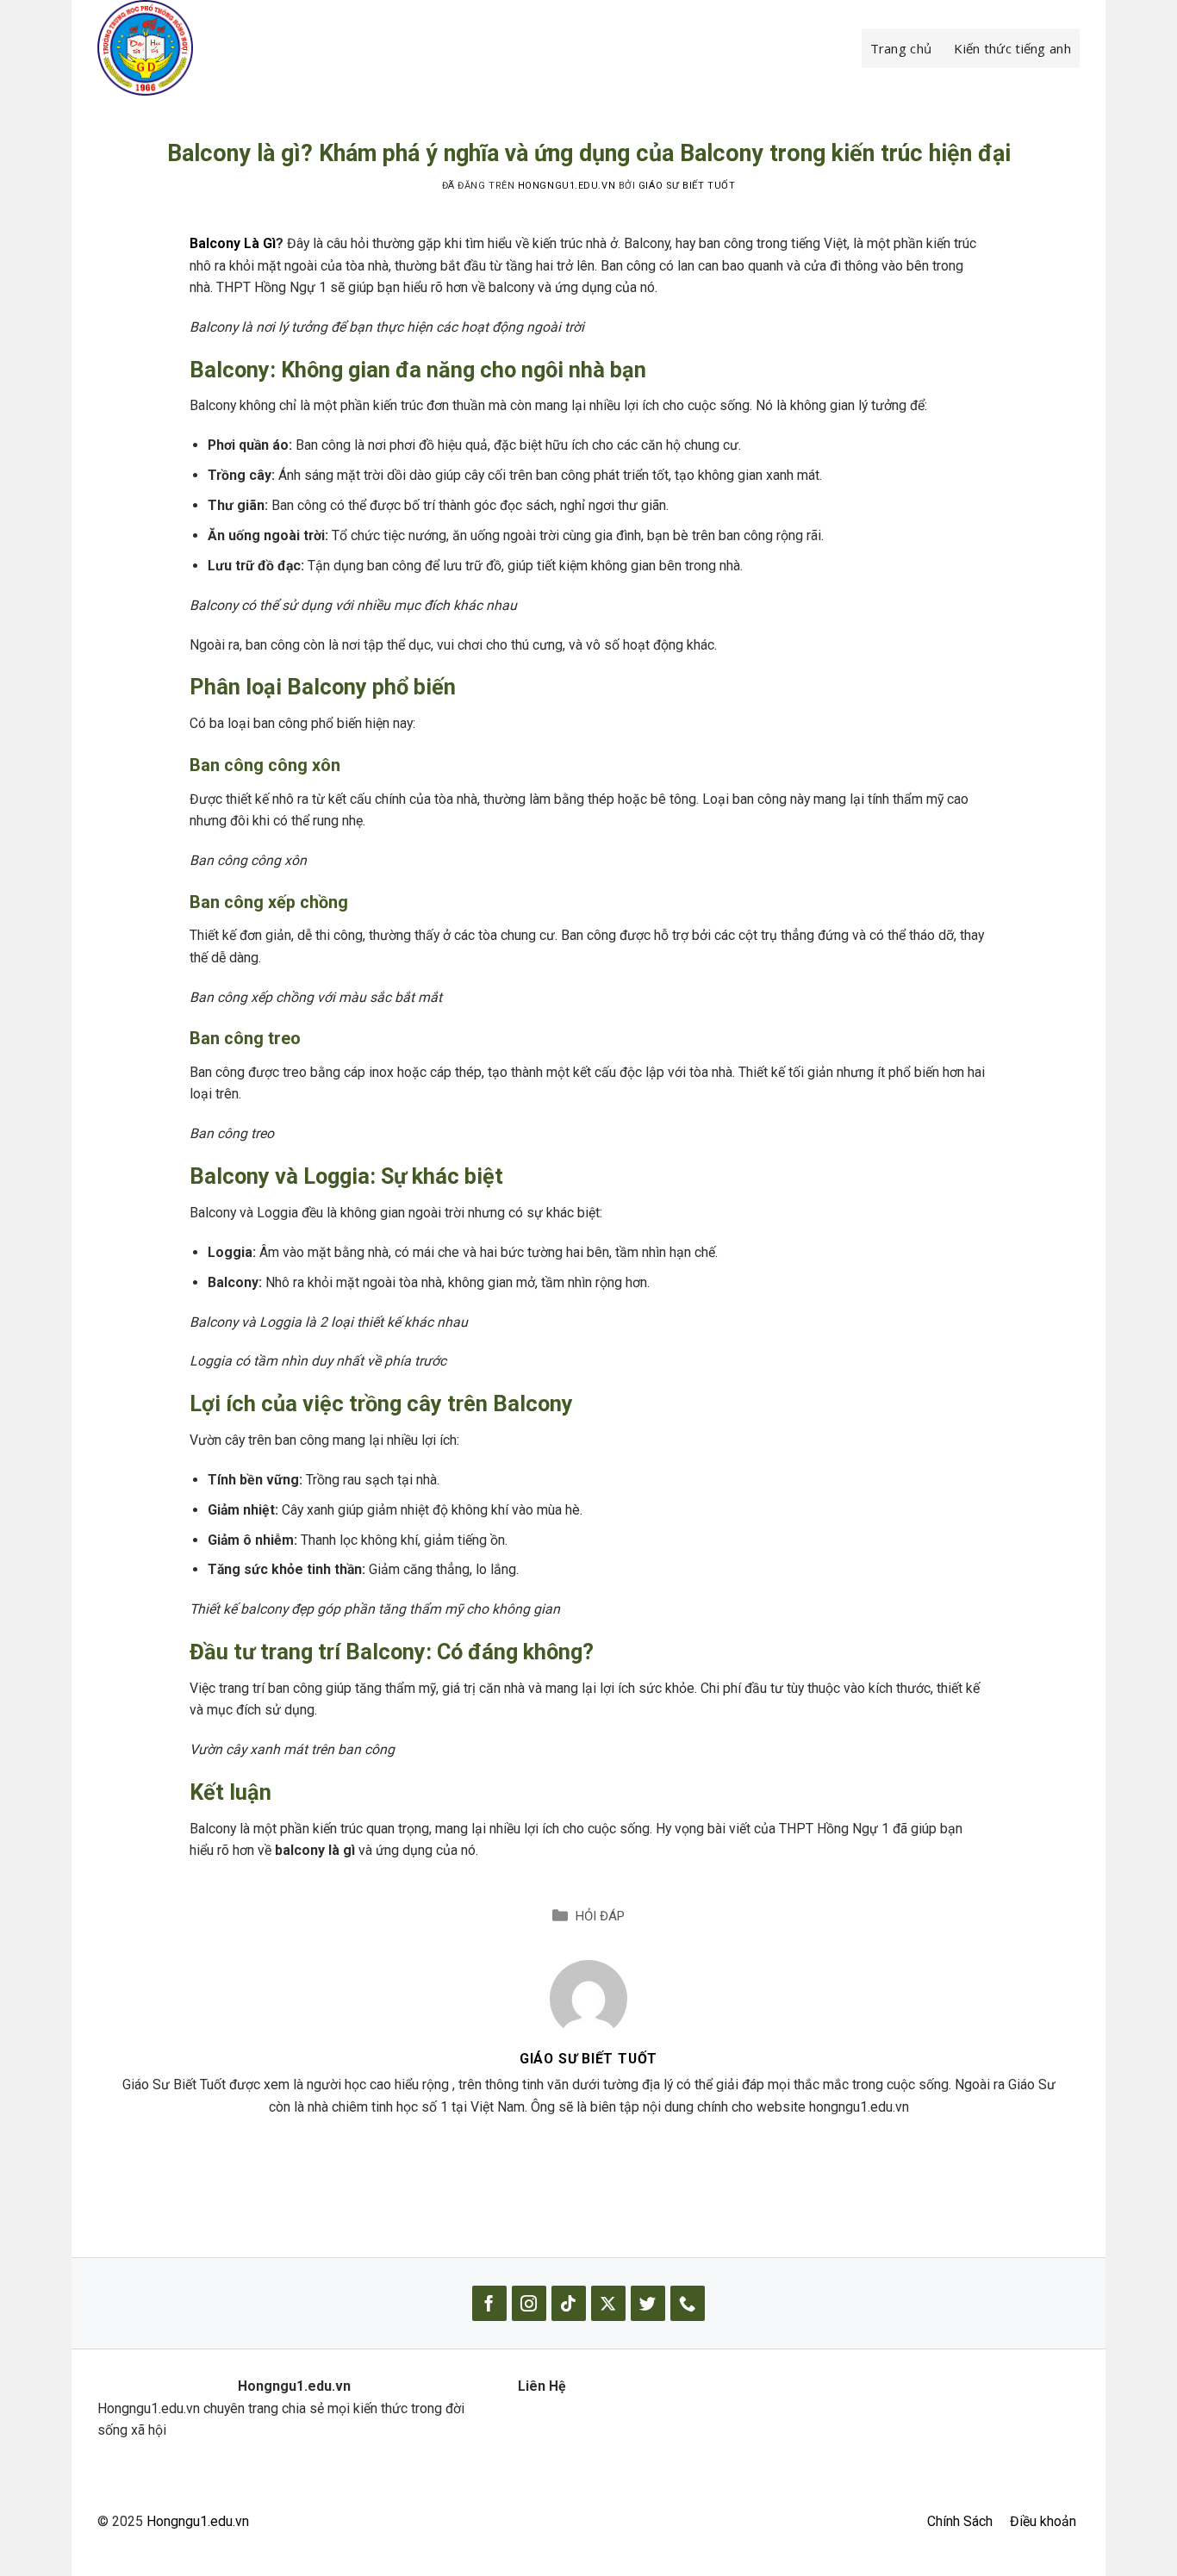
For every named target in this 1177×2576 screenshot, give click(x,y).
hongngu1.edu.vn (567, 186)
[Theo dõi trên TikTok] (569, 2303)
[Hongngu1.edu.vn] (184, 48)
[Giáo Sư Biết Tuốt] (588, 1997)
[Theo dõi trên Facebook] (489, 2303)
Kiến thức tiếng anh (1012, 48)
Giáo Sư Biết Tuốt (687, 186)
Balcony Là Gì (233, 243)
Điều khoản (1043, 2521)
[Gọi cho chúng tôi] (688, 2303)
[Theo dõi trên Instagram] (529, 2303)
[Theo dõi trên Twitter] (648, 2303)
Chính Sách (960, 2521)
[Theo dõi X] (608, 2303)
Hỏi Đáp (600, 1916)
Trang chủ (901, 48)
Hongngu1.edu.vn (198, 2521)
